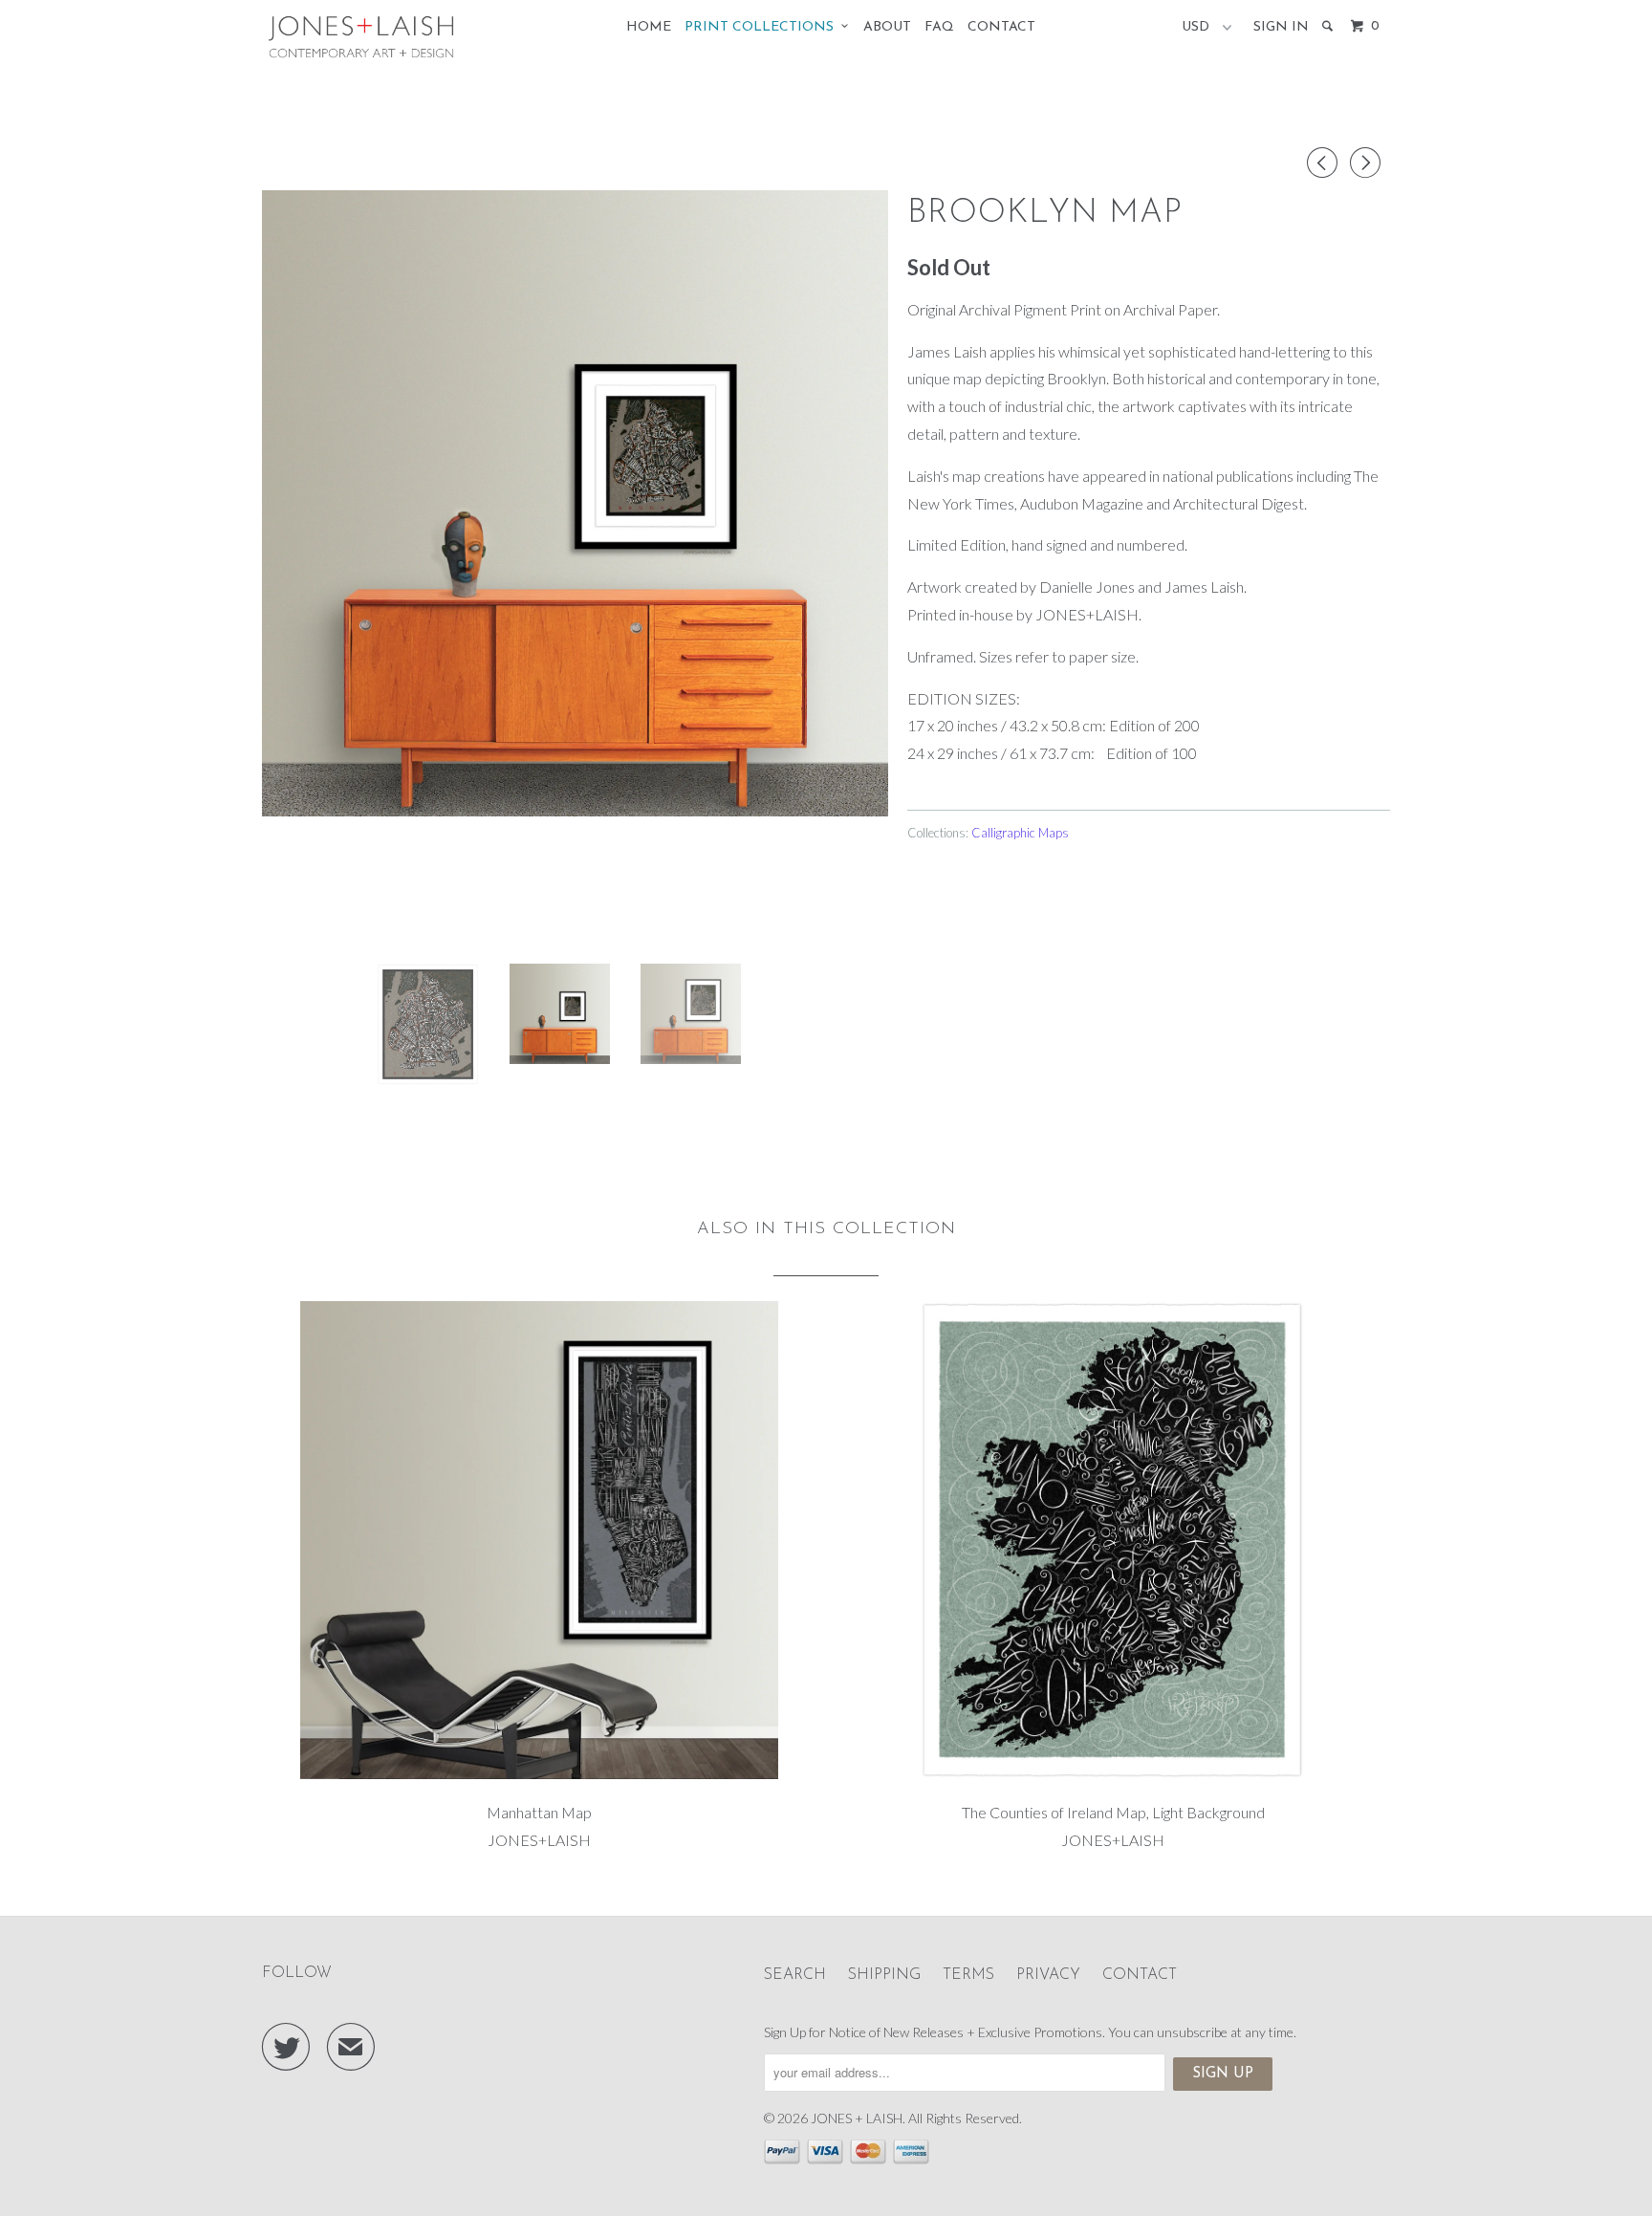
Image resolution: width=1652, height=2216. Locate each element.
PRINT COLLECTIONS (763, 27)
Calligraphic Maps (1020, 833)
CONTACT (1001, 27)
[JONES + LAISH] (360, 38)
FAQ (939, 27)
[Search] (1329, 27)
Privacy (1048, 1975)
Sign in (1281, 27)
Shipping (884, 1975)
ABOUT (887, 27)
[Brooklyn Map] (575, 503)
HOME (649, 27)
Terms (968, 1975)
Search (795, 1975)
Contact (1140, 1975)
